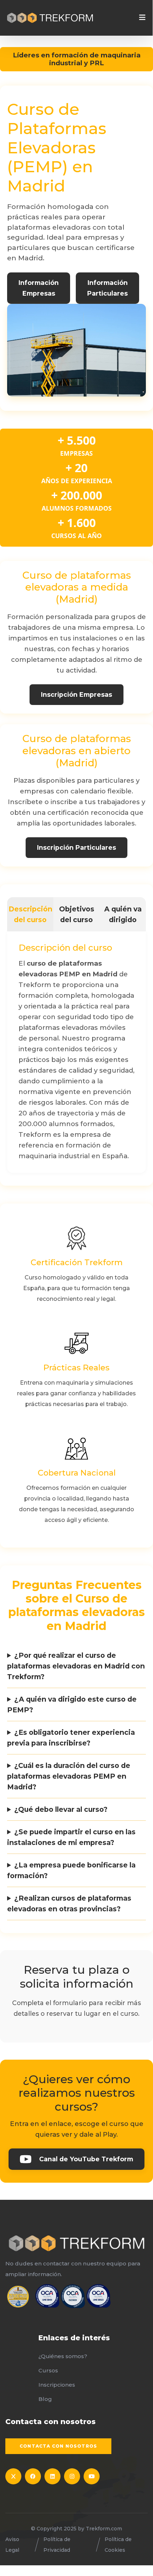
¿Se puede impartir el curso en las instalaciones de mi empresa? (71, 1837)
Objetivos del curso (77, 914)
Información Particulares (107, 288)
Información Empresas (39, 288)
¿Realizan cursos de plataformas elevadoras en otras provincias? (69, 1903)
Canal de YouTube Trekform (86, 2159)
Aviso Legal (12, 2545)
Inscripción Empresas (76, 694)
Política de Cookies (118, 2545)
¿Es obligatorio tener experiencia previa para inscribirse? (71, 1738)
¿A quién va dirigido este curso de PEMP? (72, 1704)
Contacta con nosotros (58, 2446)
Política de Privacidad (57, 2545)
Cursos (48, 2370)
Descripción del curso (30, 914)
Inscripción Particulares (76, 847)
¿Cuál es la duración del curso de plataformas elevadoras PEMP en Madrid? (69, 1776)
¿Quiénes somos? (63, 2356)
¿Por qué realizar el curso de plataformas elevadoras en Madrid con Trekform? (76, 1666)
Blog (45, 2399)
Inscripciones (57, 2385)
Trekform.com (104, 2529)
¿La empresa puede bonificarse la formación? (71, 1870)
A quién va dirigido (123, 914)
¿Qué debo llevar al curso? (61, 1809)
